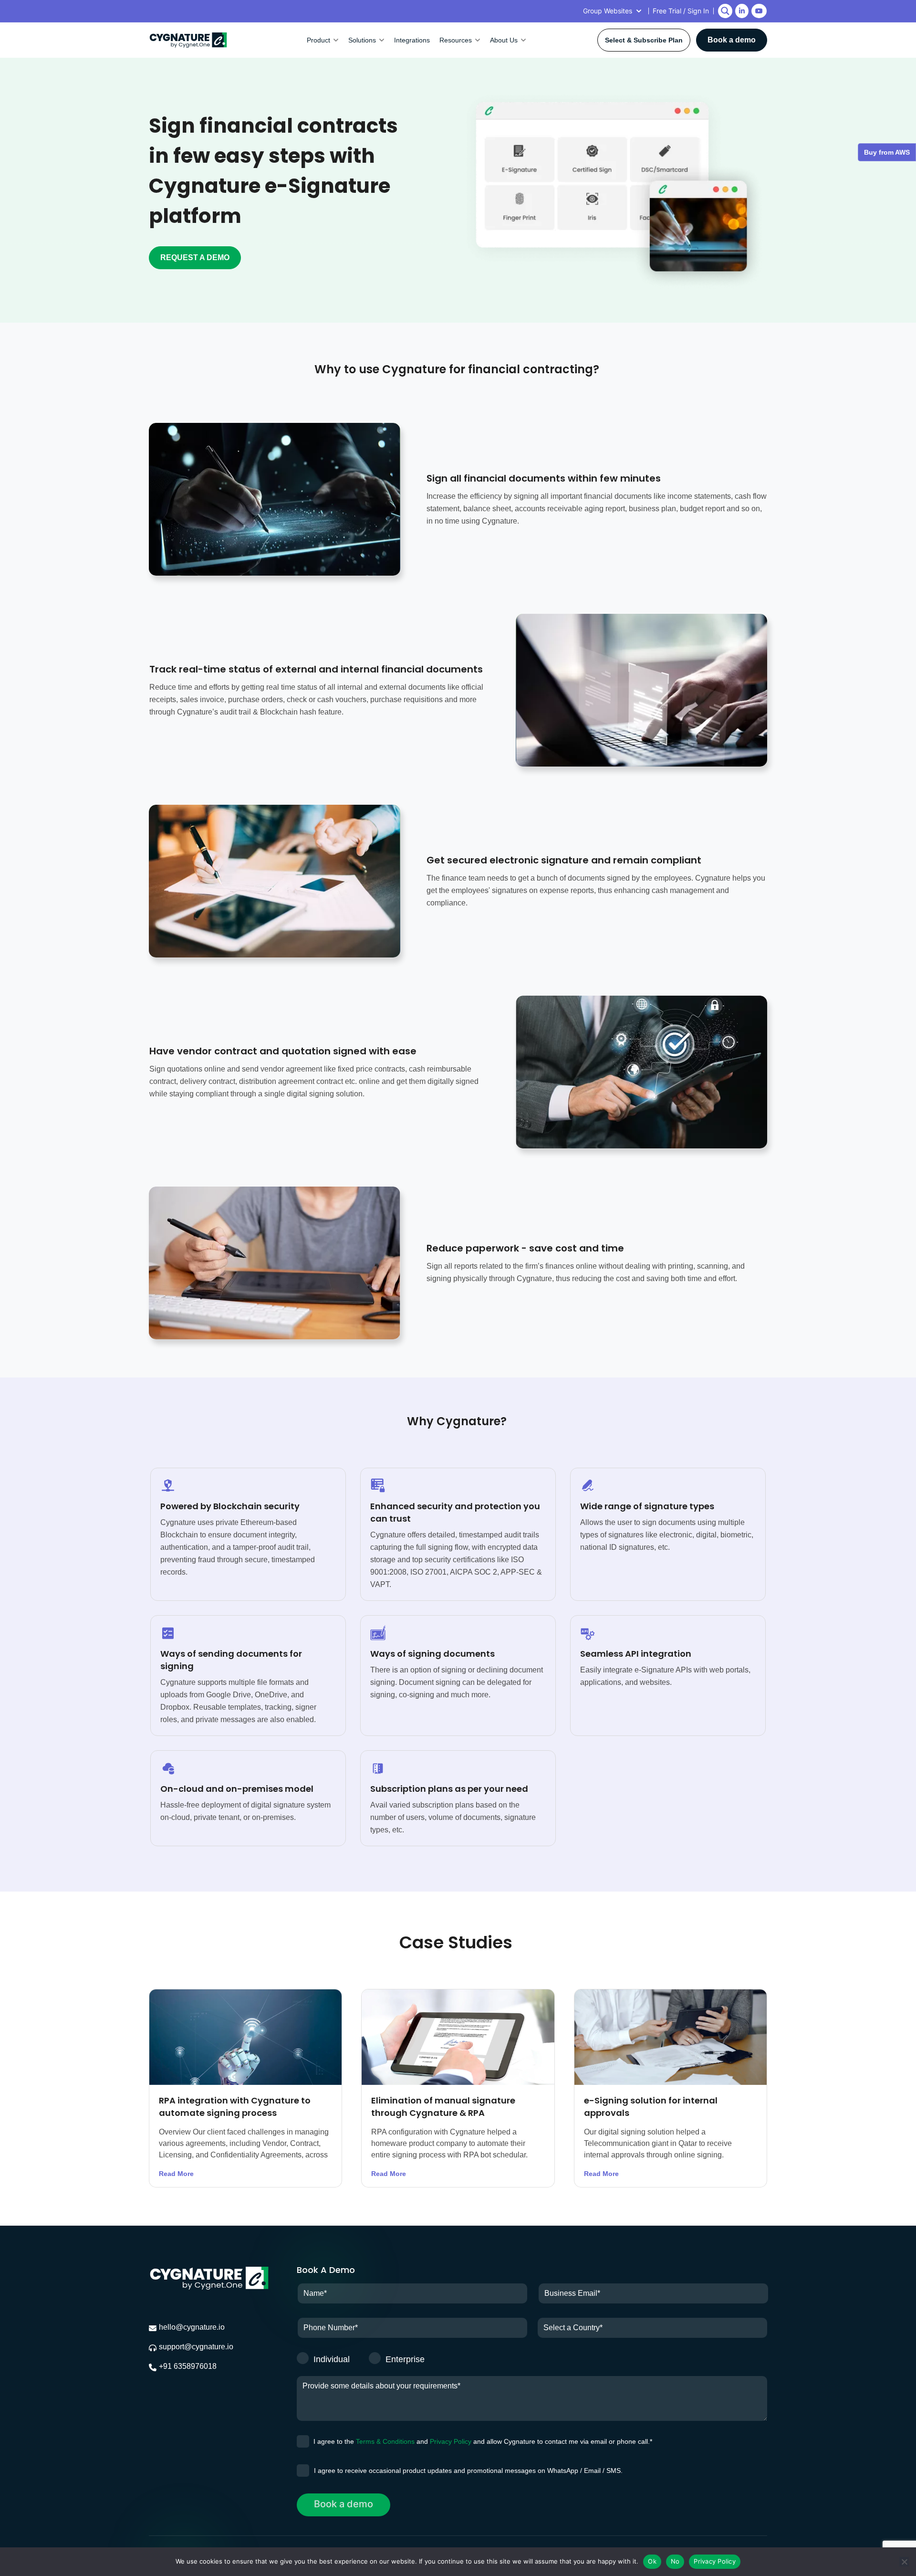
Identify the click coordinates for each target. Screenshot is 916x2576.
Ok (652, 2561)
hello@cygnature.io (192, 2327)
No (675, 2561)
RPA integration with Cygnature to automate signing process (235, 2107)
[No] (904, 2562)
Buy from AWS (887, 152)
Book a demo (732, 40)
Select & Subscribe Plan (644, 40)
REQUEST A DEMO (195, 258)
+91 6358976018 (188, 2366)
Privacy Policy (451, 2441)
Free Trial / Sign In (681, 11)
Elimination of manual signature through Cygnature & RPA (443, 2107)
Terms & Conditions (385, 2441)
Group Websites (608, 11)
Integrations (412, 40)
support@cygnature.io (196, 2347)
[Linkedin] (742, 11)
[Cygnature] (188, 40)
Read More (176, 2174)
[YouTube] (759, 11)
